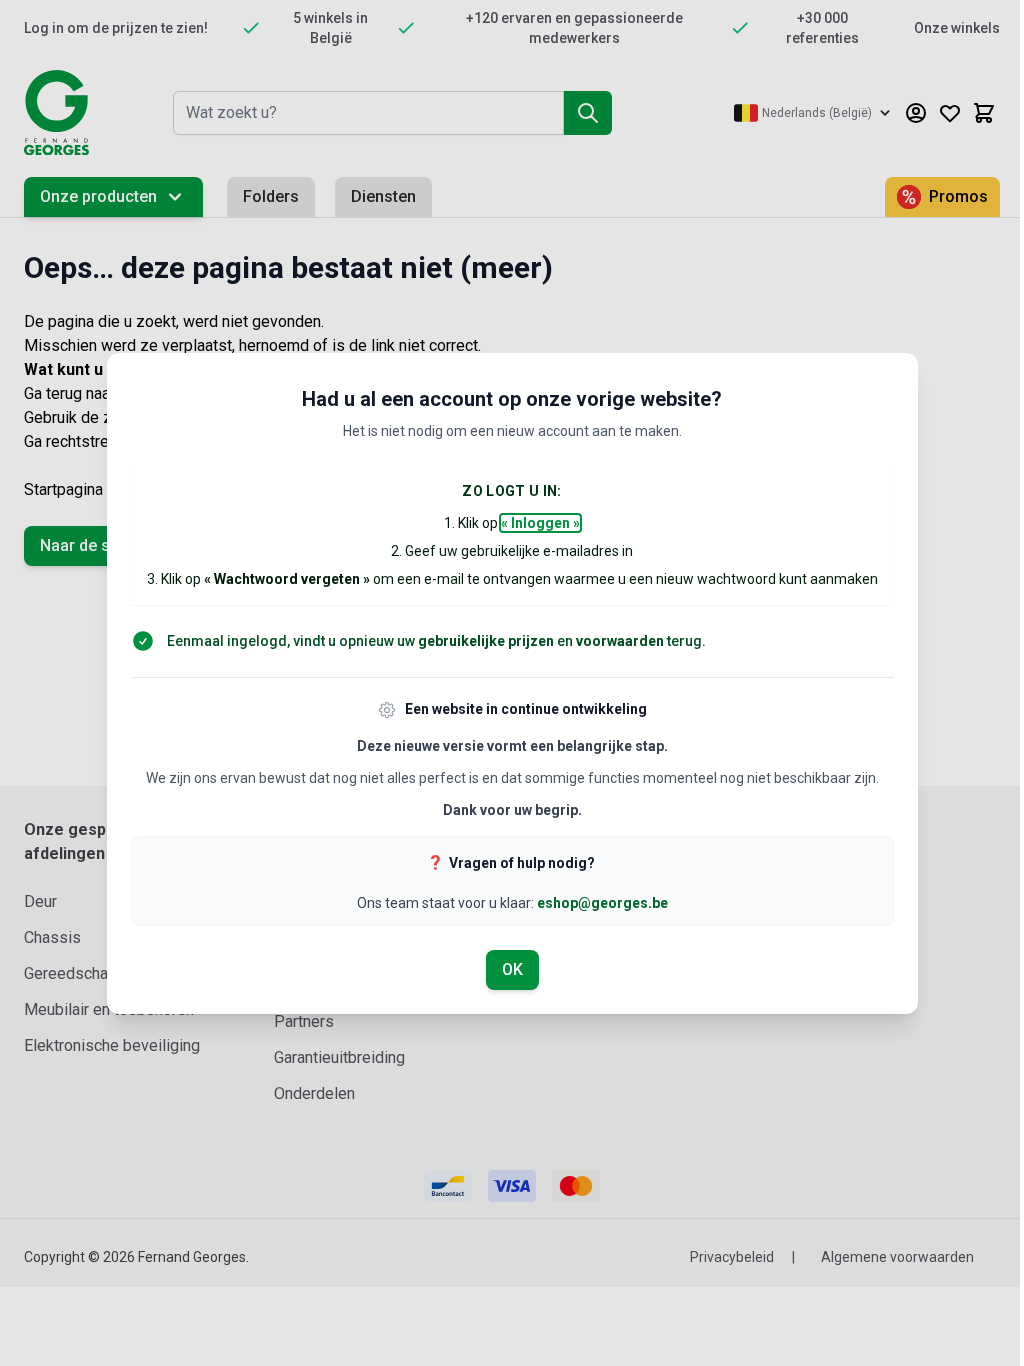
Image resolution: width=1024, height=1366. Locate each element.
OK (512, 969)
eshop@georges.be (602, 903)
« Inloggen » (540, 523)
